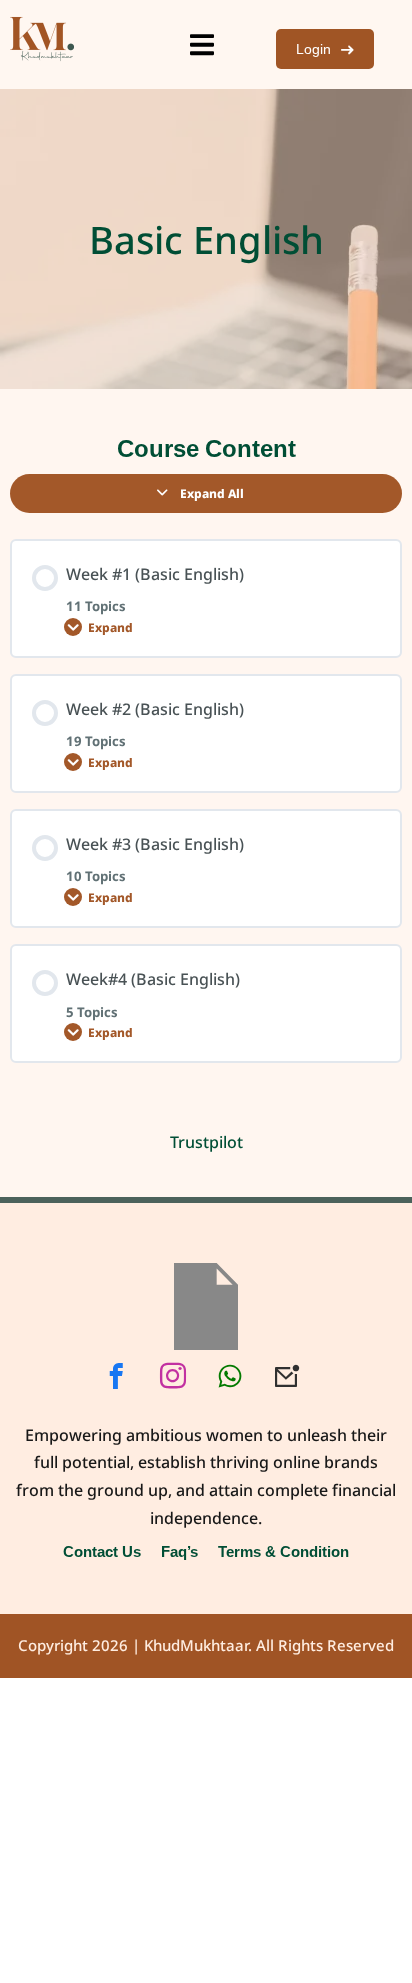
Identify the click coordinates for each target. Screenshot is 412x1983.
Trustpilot (206, 1142)
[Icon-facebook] (116, 1376)
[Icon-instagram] (173, 1376)
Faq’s (179, 1551)
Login (313, 48)
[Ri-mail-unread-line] (287, 1376)
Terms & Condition (283, 1551)
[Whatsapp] (230, 1376)
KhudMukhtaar (196, 1646)
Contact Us (102, 1551)
